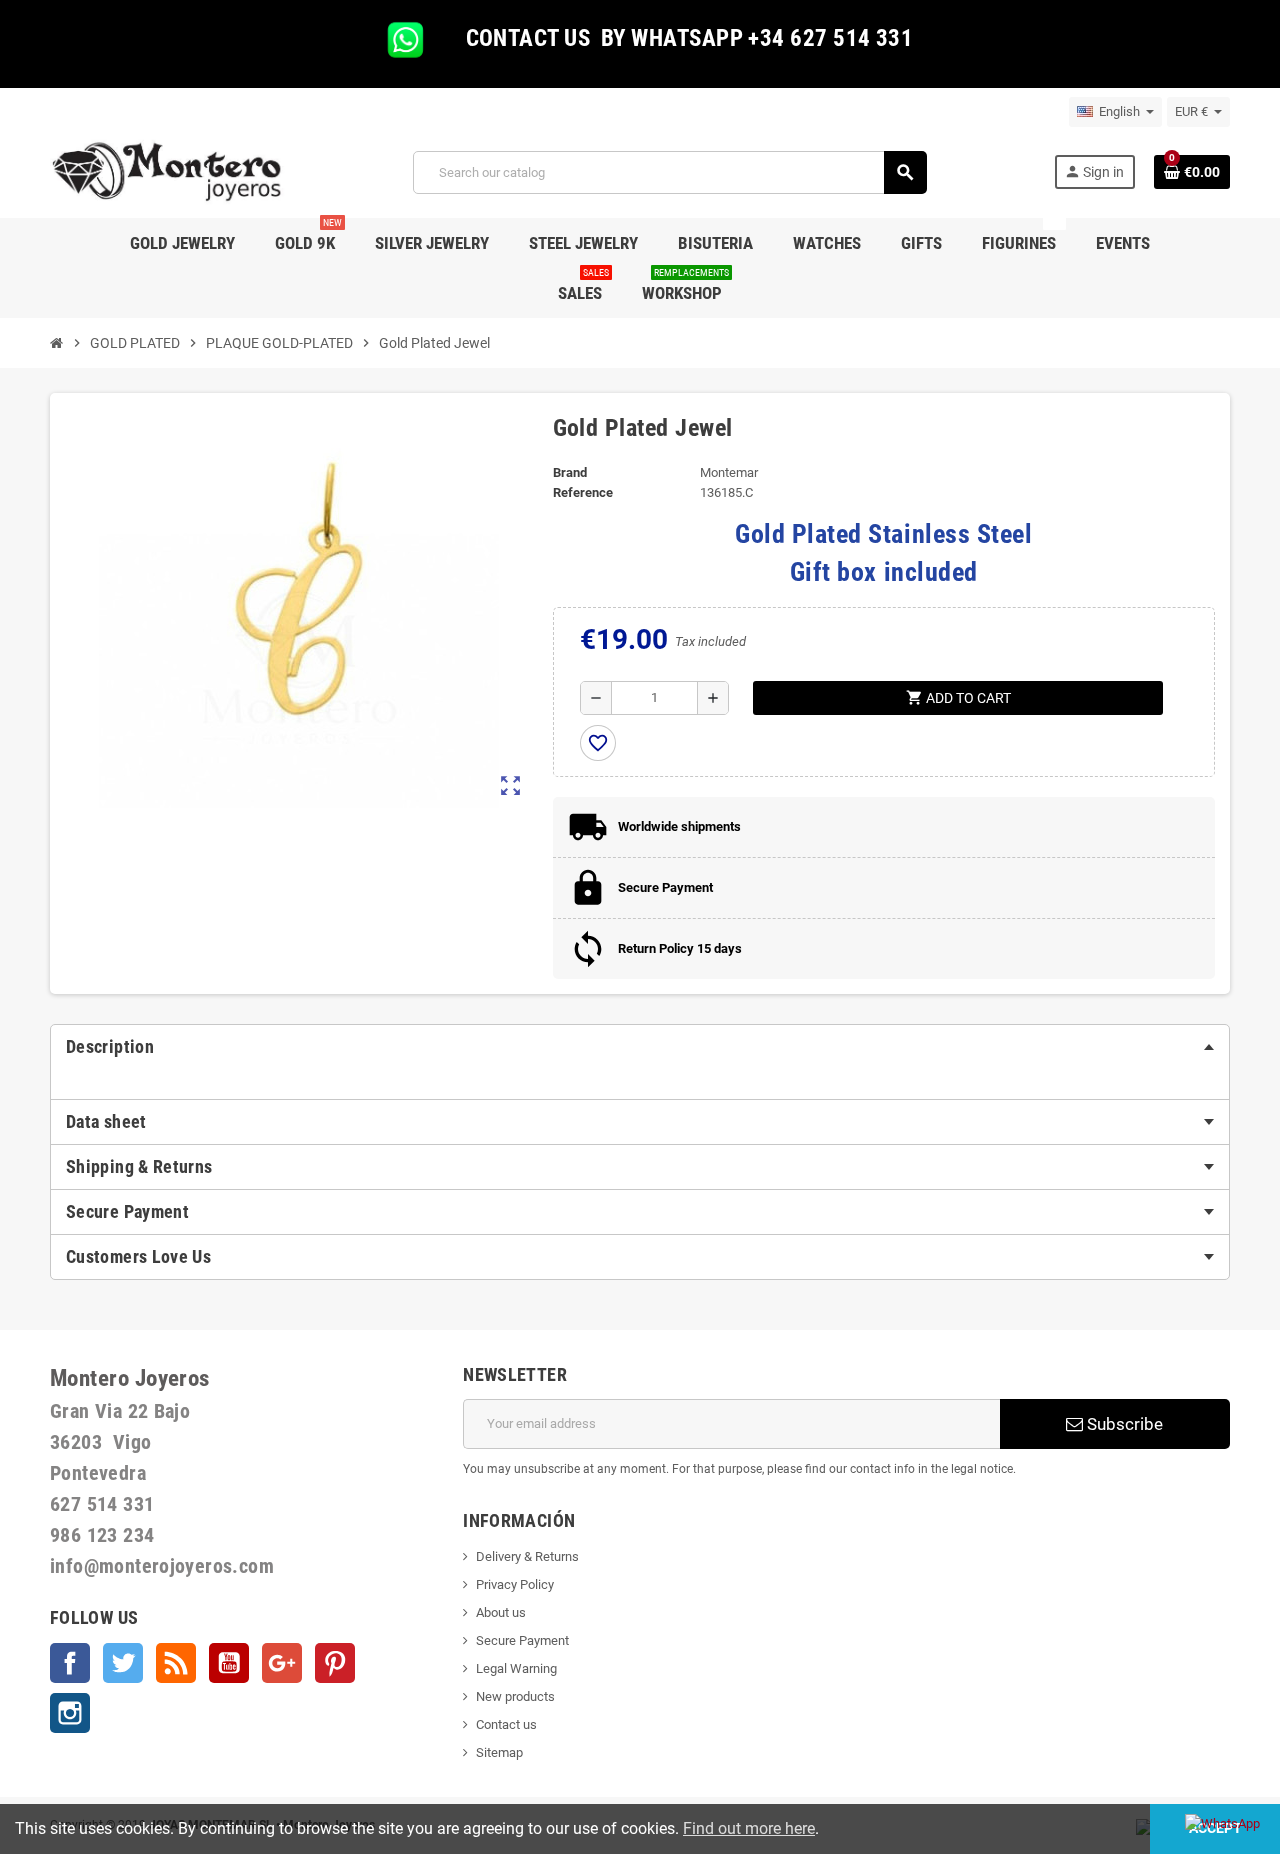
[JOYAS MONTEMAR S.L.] (167, 171)
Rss (176, 1663)
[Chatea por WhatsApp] (1222, 1822)
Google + (282, 1663)
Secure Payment (522, 1640)
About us (501, 1612)
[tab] (640, 1047)
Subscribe (1123, 1424)
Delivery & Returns (527, 1556)
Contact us (506, 1724)
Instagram (70, 1713)
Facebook (70, 1663)
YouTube (229, 1663)
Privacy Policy (515, 1584)
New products (515, 1696)
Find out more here (749, 1828)
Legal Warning (516, 1668)
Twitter (123, 1663)
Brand (570, 472)
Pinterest (335, 1663)
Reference (583, 492)
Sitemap (499, 1752)
